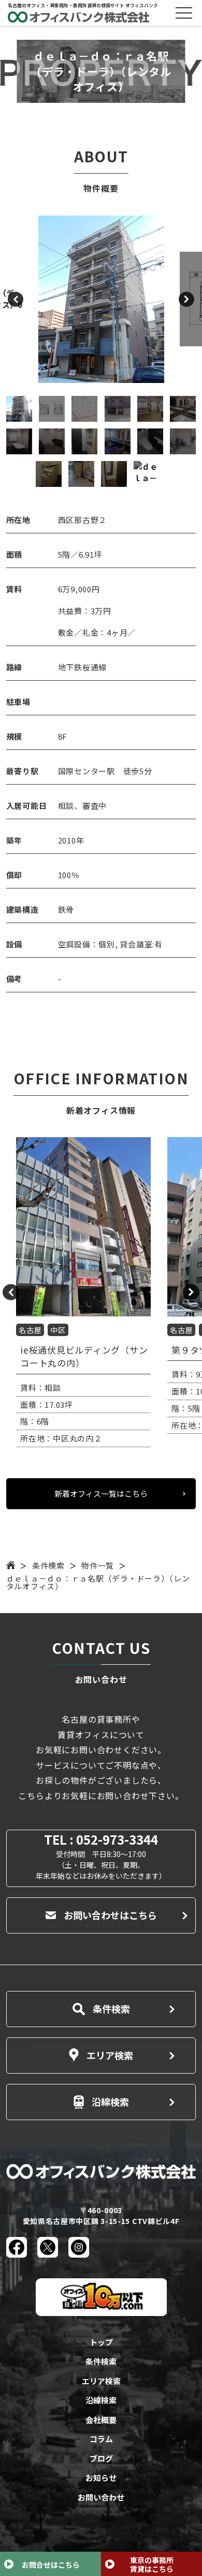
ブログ (101, 2458)
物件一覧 (98, 1565)
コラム (101, 2439)
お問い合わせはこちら (110, 1915)
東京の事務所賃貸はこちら (152, 2564)
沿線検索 (110, 2102)
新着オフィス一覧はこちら (101, 1493)
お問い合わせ (101, 2497)
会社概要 (101, 2420)
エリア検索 (110, 2055)
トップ (101, 2342)
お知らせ (101, 2478)
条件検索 (48, 1565)
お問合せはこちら (51, 2565)
